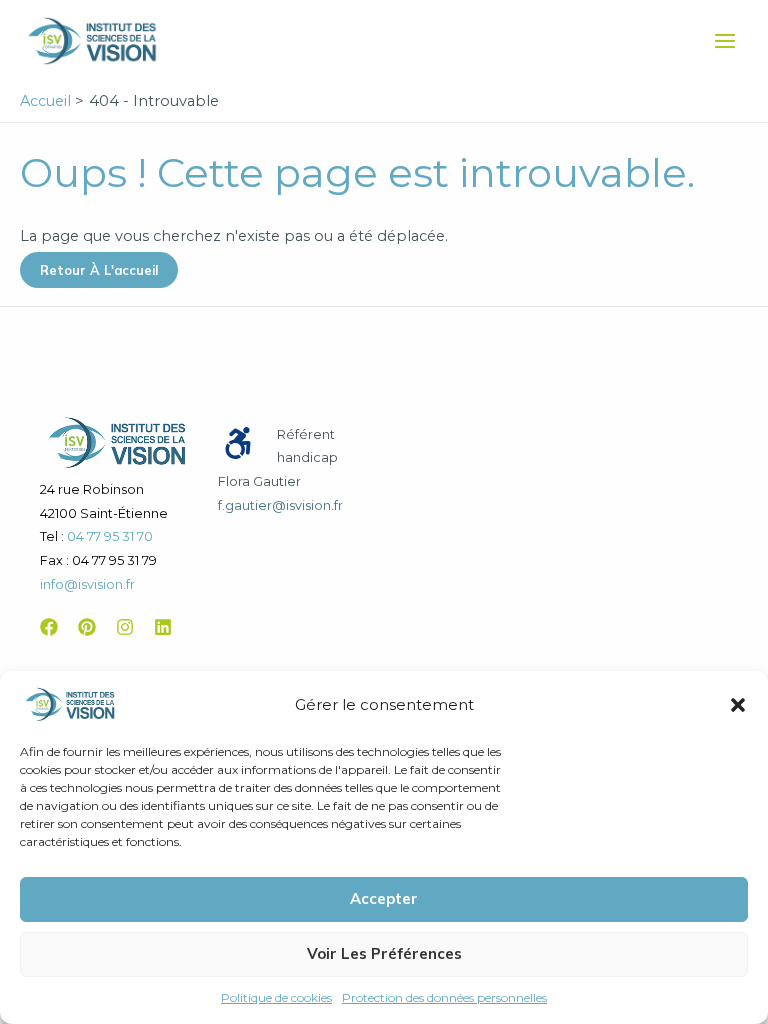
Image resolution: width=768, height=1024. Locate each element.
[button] (738, 705)
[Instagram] (125, 627)
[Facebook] (49, 627)
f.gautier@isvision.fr (280, 505)
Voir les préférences (384, 953)
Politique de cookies (276, 997)
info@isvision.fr (87, 584)
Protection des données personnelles (444, 997)
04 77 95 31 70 (110, 536)
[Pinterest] (87, 627)
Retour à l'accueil (99, 270)
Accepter (384, 898)
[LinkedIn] (163, 627)
